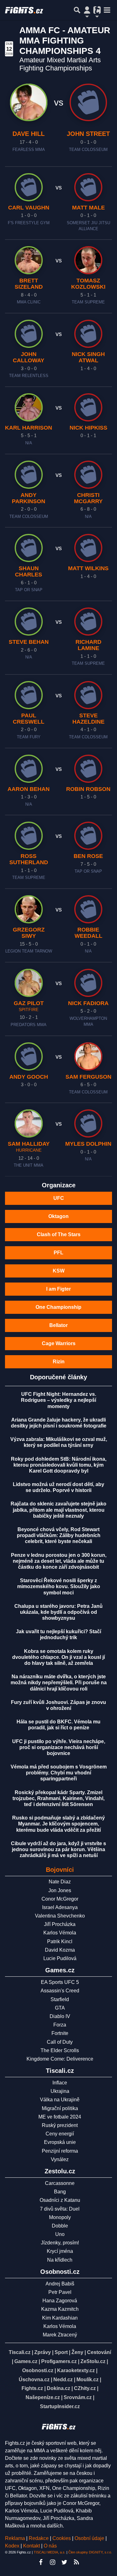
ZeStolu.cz (93, 2361)
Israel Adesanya (60, 1907)
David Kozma (60, 1950)
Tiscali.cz (20, 2352)
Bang (60, 2192)
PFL (58, 1253)
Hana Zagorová (60, 2301)
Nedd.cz (63, 2380)
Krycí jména (60, 2251)
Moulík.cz (88, 2380)
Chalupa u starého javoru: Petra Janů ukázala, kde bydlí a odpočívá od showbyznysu (58, 1612)
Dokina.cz (58, 2388)
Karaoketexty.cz (76, 2370)
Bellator (58, 1325)
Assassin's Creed (60, 1991)
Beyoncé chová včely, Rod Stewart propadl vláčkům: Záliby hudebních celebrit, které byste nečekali (59, 1535)
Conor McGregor (60, 1899)
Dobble (60, 2226)
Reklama (15, 2538)
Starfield (60, 1999)
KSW (59, 1271)
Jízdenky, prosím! (60, 2243)
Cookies (62, 2538)
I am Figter (58, 1289)
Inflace (60, 2083)
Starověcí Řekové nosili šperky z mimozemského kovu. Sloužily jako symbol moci (59, 1586)
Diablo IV (60, 2016)
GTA (60, 2008)
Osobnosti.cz (38, 2370)
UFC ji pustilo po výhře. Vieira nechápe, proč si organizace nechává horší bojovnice (59, 1747)
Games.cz (26, 2361)
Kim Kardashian (60, 2318)
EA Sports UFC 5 (60, 1982)
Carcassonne (60, 2183)
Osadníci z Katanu (60, 2200)
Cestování (99, 2352)
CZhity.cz (85, 2388)
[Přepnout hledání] (77, 10)
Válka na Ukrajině (60, 2100)
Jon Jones (60, 1890)
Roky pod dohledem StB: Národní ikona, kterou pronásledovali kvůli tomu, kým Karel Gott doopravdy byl (59, 1465)
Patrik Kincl (60, 1941)
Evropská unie (60, 2142)
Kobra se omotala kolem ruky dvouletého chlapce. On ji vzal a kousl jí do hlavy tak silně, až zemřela (58, 1657)
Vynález (60, 2159)
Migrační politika (60, 2108)
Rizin (59, 1362)
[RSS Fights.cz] (76, 2562)
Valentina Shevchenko (60, 1916)
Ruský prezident (60, 2125)
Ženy (77, 2352)
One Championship (58, 1307)
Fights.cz (32, 2388)
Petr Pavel (60, 2292)
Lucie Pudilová (60, 1958)
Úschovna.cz (34, 2380)
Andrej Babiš (60, 2284)
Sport (61, 2352)
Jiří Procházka (60, 1924)
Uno (60, 2234)
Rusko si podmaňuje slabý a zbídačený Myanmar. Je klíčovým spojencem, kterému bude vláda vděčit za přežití (58, 1824)
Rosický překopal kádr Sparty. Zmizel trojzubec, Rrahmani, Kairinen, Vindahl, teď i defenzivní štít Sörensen (58, 1798)
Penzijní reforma (60, 2151)
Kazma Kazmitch (60, 2309)
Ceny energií (60, 2134)
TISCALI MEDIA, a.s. (50, 2552)
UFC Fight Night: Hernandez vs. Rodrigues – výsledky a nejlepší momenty (58, 1400)
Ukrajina (60, 2091)
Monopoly (60, 2217)
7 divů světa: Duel (60, 2209)
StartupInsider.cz (60, 2406)
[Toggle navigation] (107, 10)
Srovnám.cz (78, 2397)
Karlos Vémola (60, 1933)
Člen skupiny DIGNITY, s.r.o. (90, 2552)
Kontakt (32, 2546)
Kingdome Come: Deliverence (60, 2059)
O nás (50, 2546)
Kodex (13, 2546)
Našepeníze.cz (43, 2397)
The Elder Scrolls (60, 2050)
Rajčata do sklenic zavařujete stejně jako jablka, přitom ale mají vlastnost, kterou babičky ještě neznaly (58, 1510)
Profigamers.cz (59, 2361)
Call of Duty (60, 2042)
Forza (60, 2025)
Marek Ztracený (60, 2335)
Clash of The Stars (59, 1234)
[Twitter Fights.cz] (65, 2562)
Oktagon (58, 1216)
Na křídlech (60, 2260)
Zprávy (43, 2352)
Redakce (39, 2538)
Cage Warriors (59, 1343)
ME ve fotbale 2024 (60, 2117)
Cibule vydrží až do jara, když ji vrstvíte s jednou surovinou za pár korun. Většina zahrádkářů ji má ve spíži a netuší (58, 1849)
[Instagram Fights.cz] (53, 2562)
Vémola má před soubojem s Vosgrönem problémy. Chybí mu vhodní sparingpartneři (59, 1773)
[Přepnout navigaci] (87, 10)
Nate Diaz (60, 1882)
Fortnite (60, 2033)
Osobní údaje (89, 2538)
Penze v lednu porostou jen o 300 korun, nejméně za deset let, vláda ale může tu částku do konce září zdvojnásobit (59, 1561)
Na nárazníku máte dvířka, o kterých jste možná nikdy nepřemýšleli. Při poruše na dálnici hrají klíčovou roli (59, 1683)
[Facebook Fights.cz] (41, 2562)
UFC (59, 1198)
